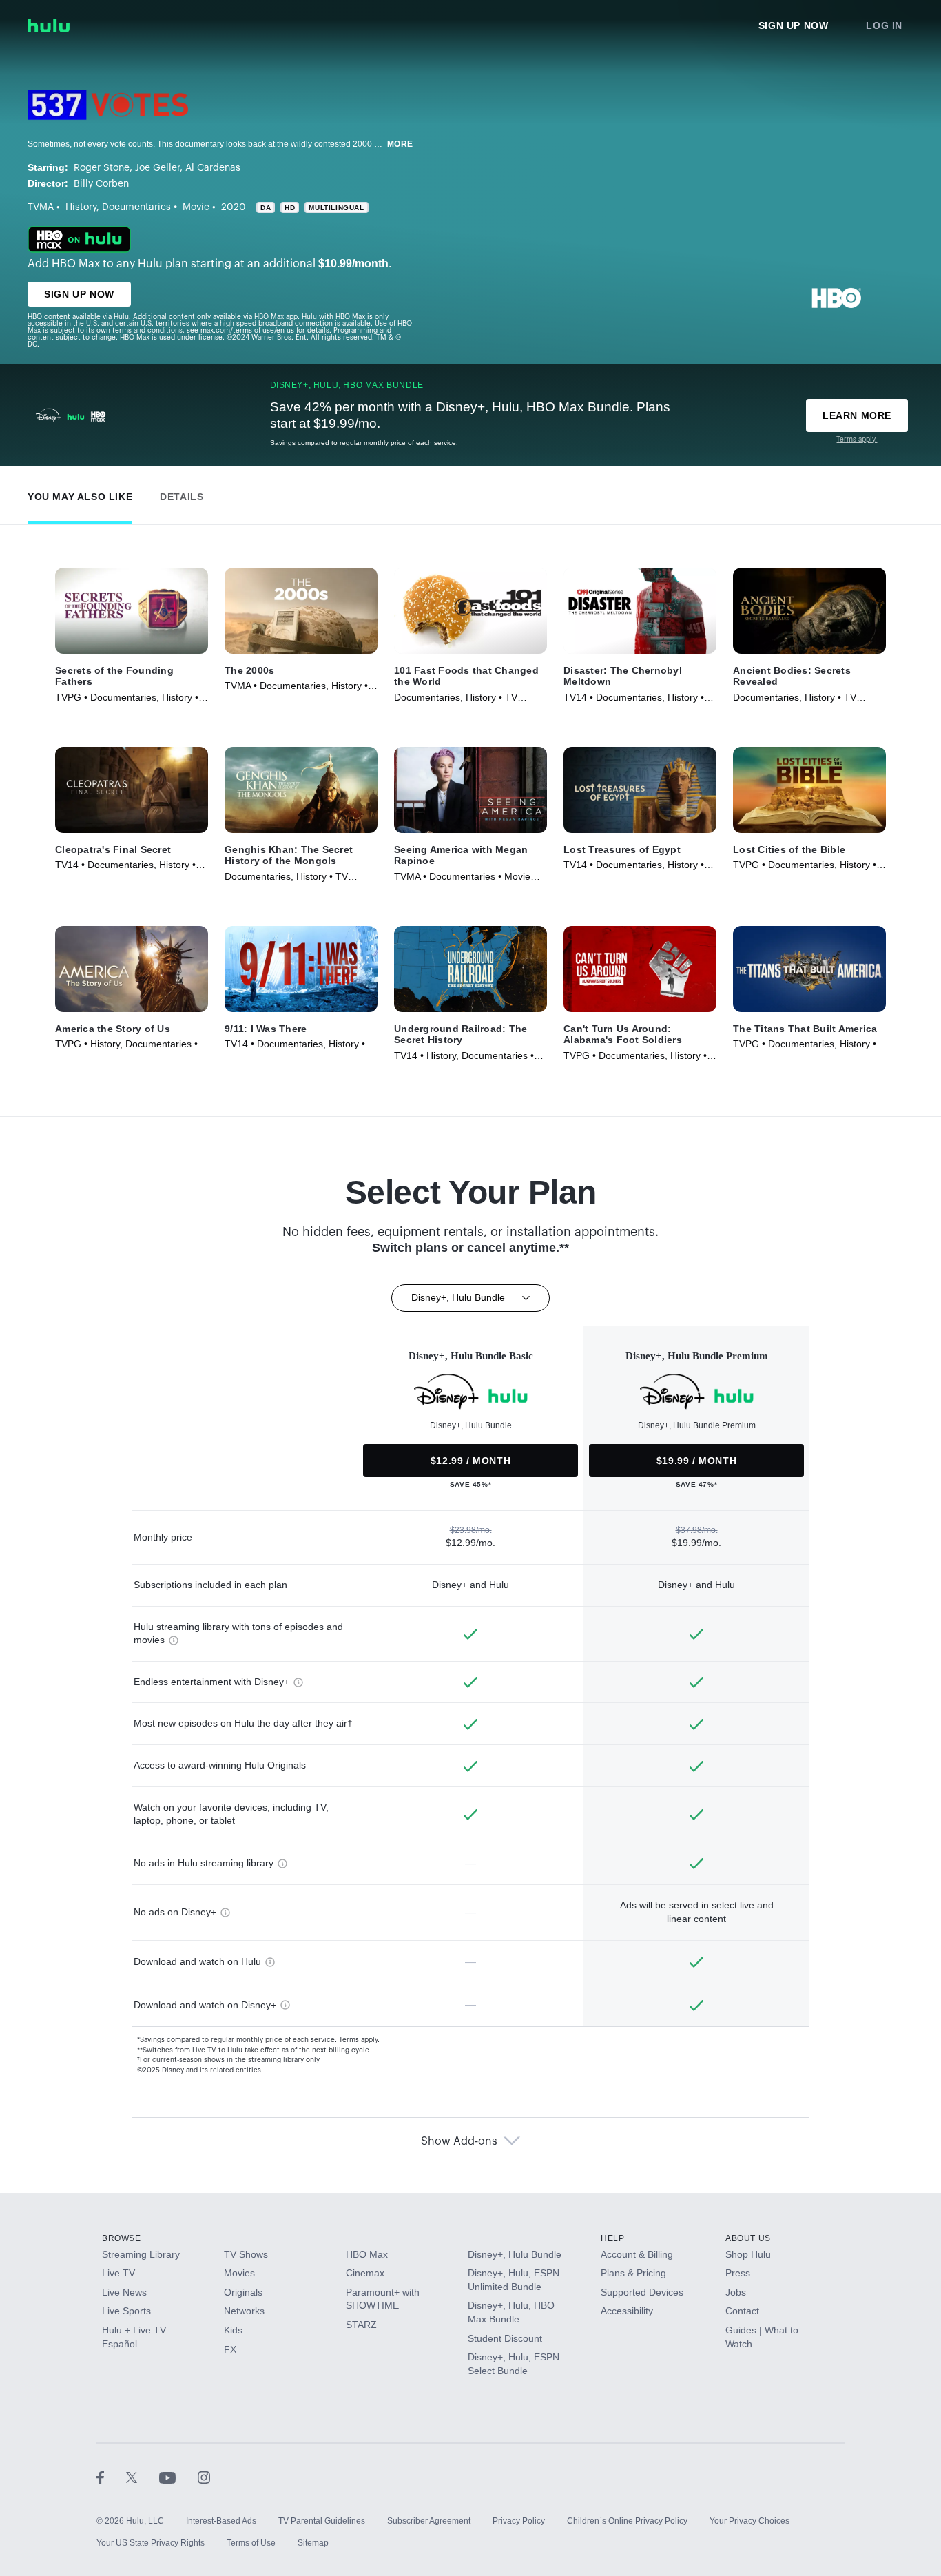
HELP (612, 2238)
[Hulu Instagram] (204, 2477)
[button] (80, 494)
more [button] (400, 144)
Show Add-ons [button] (459, 2141)
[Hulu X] (143, 2477)
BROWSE (122, 2238)
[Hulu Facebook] (111, 2477)
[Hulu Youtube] (178, 2477)
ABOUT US (748, 2238)
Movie (196, 207)
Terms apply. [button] (359, 2040)
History (81, 207)
